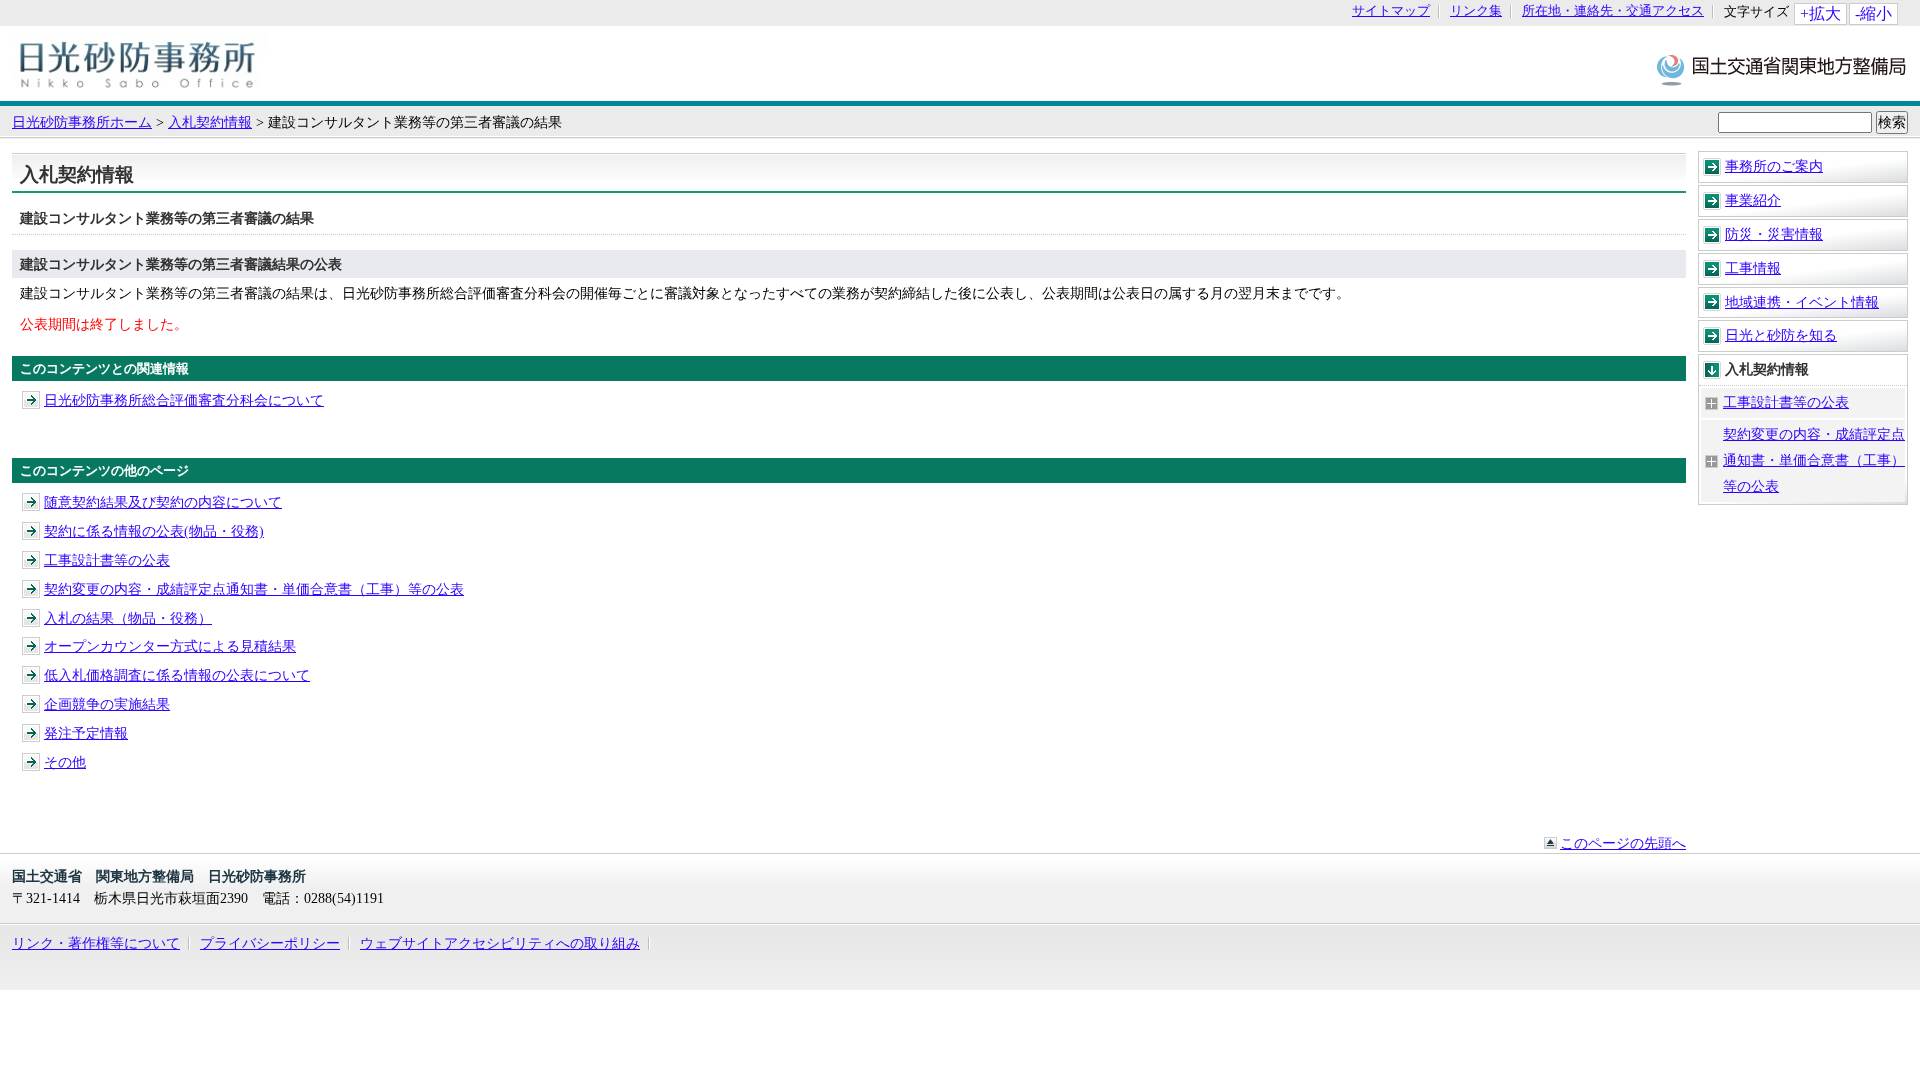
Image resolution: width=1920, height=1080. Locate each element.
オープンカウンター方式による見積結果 (170, 646)
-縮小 (1873, 13)
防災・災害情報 (1774, 234)
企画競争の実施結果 (107, 704)
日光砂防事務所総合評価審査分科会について (184, 400)
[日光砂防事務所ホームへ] (141, 91)
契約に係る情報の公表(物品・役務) (154, 531)
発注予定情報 (86, 733)
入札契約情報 (210, 122)
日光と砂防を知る (1781, 335)
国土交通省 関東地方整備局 (1782, 68)
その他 (65, 762)
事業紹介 (1753, 200)
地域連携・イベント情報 (1802, 302)
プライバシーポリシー (270, 943)
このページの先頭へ (1623, 843)
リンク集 (1476, 11)
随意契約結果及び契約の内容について (163, 502)
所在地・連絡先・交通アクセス (1613, 11)
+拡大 (1820, 13)
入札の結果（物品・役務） (128, 618)
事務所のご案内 (1774, 166)
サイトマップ (1391, 11)
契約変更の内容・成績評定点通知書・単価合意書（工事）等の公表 (1814, 460)
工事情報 (1753, 268)
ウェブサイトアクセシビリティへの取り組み (500, 943)
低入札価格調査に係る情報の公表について (177, 675)
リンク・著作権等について (96, 943)
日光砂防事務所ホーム (82, 122)
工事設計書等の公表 (1786, 402)
